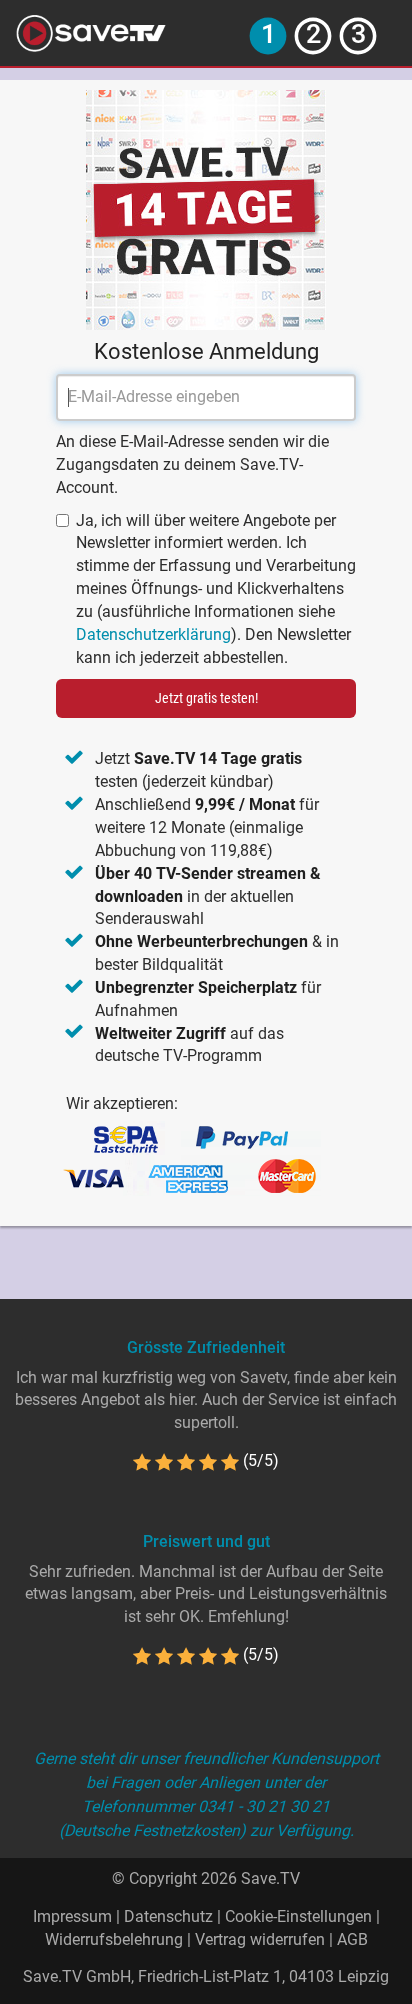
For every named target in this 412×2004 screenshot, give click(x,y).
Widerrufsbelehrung (114, 1939)
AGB (352, 1939)
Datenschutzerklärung (153, 634)
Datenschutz (168, 1916)
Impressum (72, 1916)
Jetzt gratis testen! (206, 698)
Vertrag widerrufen (260, 1939)
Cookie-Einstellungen (298, 1916)
